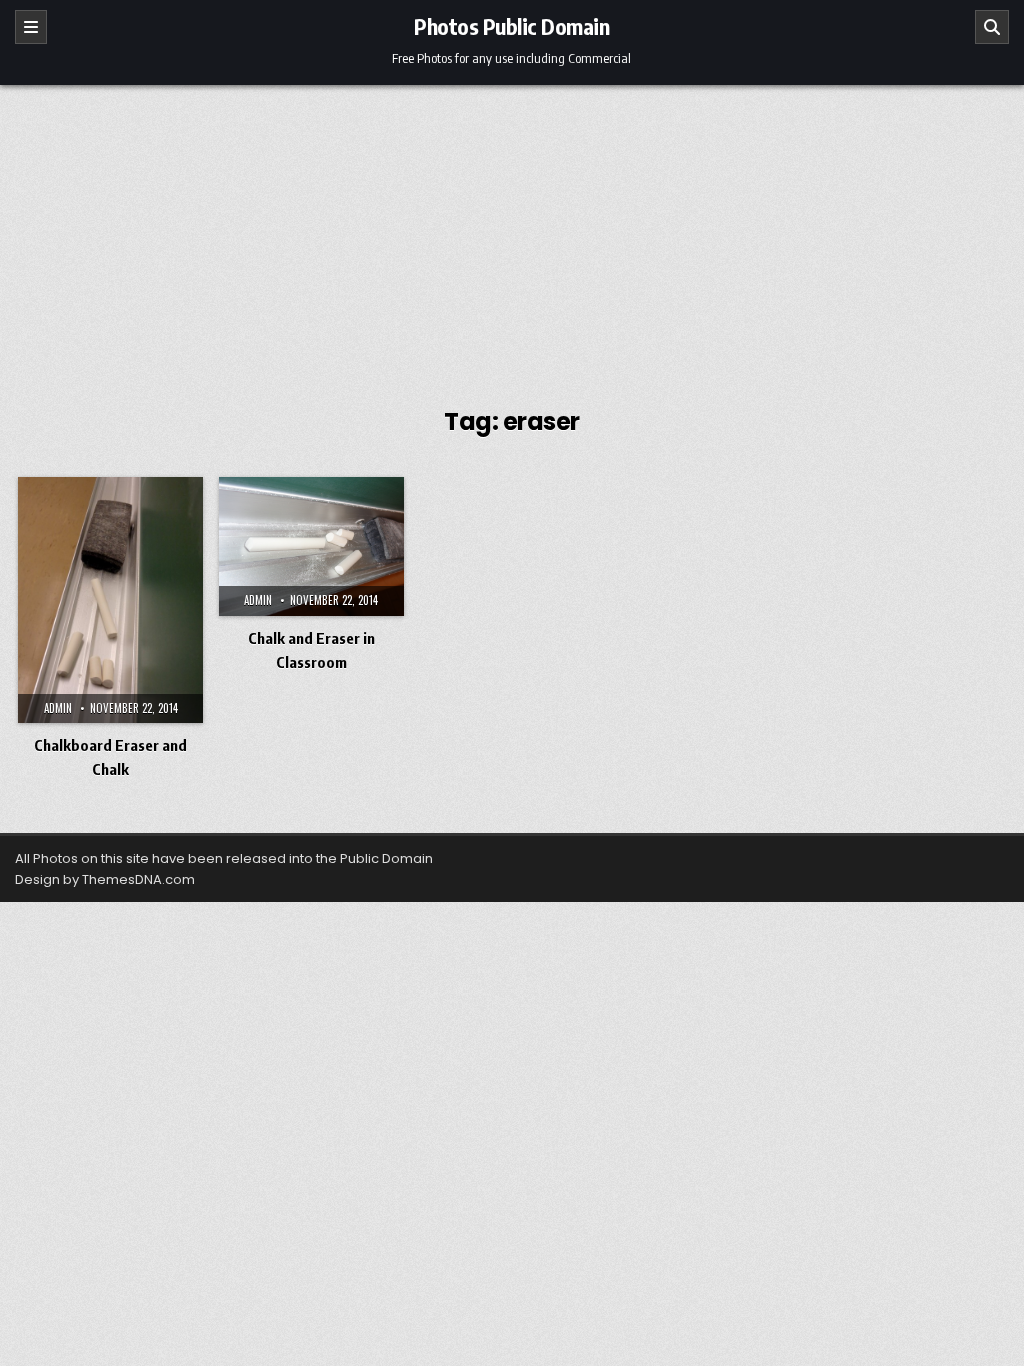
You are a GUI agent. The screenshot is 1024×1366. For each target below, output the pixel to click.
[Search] (992, 27)
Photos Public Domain (511, 26)
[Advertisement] (512, 235)
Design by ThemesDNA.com (105, 879)
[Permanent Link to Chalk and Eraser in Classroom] (311, 546)
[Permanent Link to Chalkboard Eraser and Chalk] (110, 600)
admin (58, 708)
